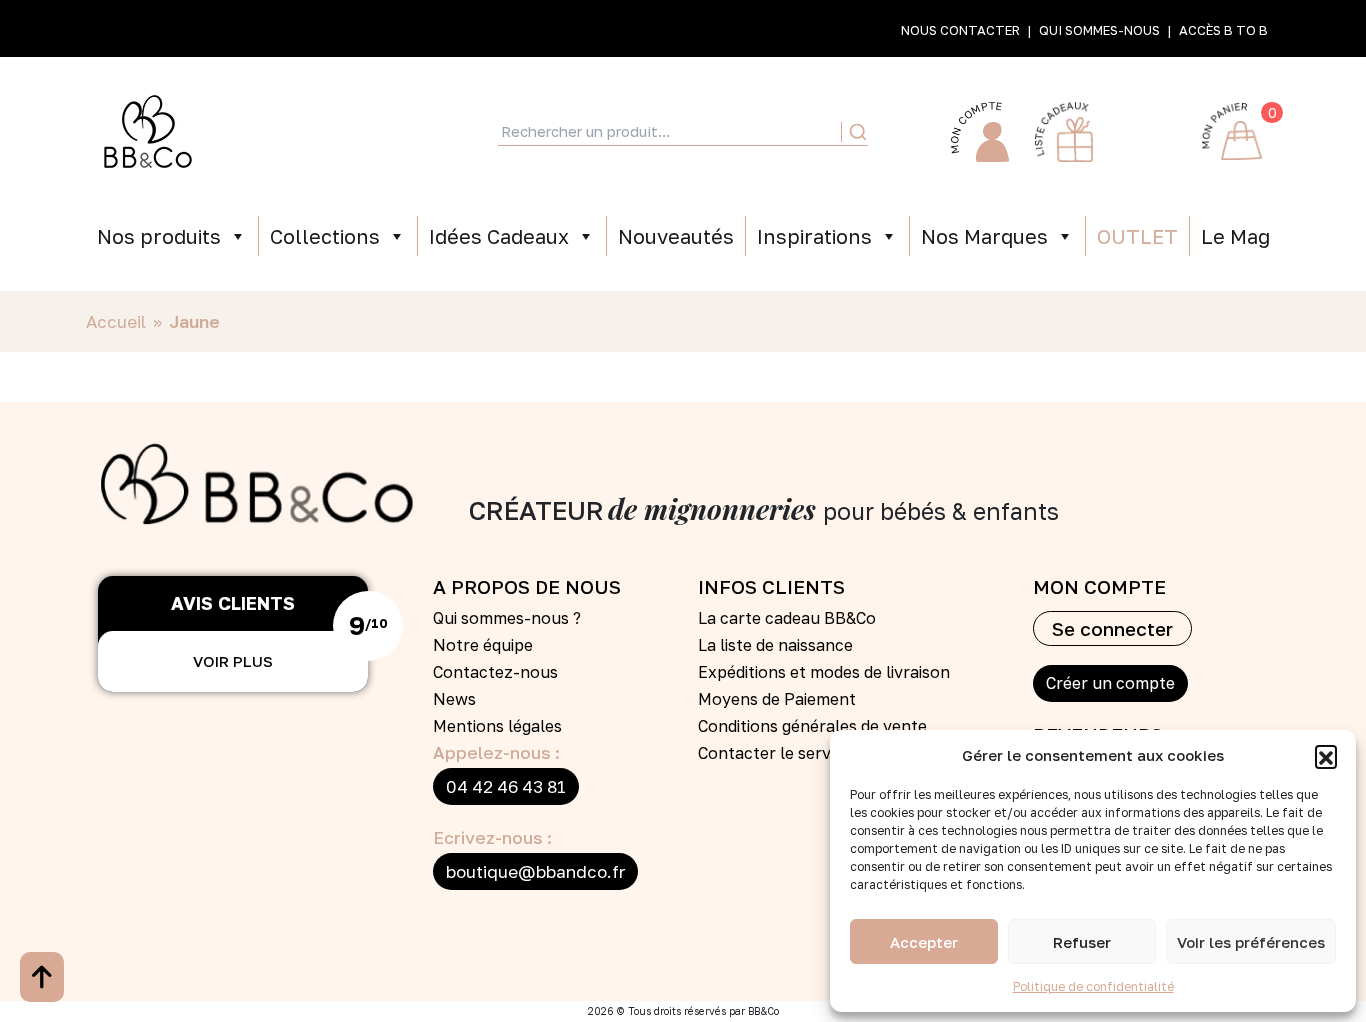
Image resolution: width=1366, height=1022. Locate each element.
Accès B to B (1223, 30)
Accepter (924, 942)
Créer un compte (1110, 683)
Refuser (1082, 942)
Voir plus (233, 661)
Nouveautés (676, 236)
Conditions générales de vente (812, 726)
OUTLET (1137, 236)
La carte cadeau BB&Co (787, 618)
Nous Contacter (960, 30)
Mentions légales (497, 726)
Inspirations (814, 236)
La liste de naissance (775, 645)
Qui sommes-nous (1099, 30)
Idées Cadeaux (499, 236)
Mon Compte (980, 132)
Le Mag (1235, 236)
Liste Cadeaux (1064, 132)
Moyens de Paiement (777, 699)
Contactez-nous (495, 672)
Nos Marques (984, 236)
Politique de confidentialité (1093, 986)
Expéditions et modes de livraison (824, 672)
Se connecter (1112, 628)
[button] (1326, 756)
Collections (325, 236)
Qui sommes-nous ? (507, 618)
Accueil (116, 321)
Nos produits (159, 236)
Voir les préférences (1251, 942)
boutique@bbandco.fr (535, 871)
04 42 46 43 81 (506, 786)
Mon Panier (1232, 132)
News (454, 699)
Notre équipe (483, 645)
